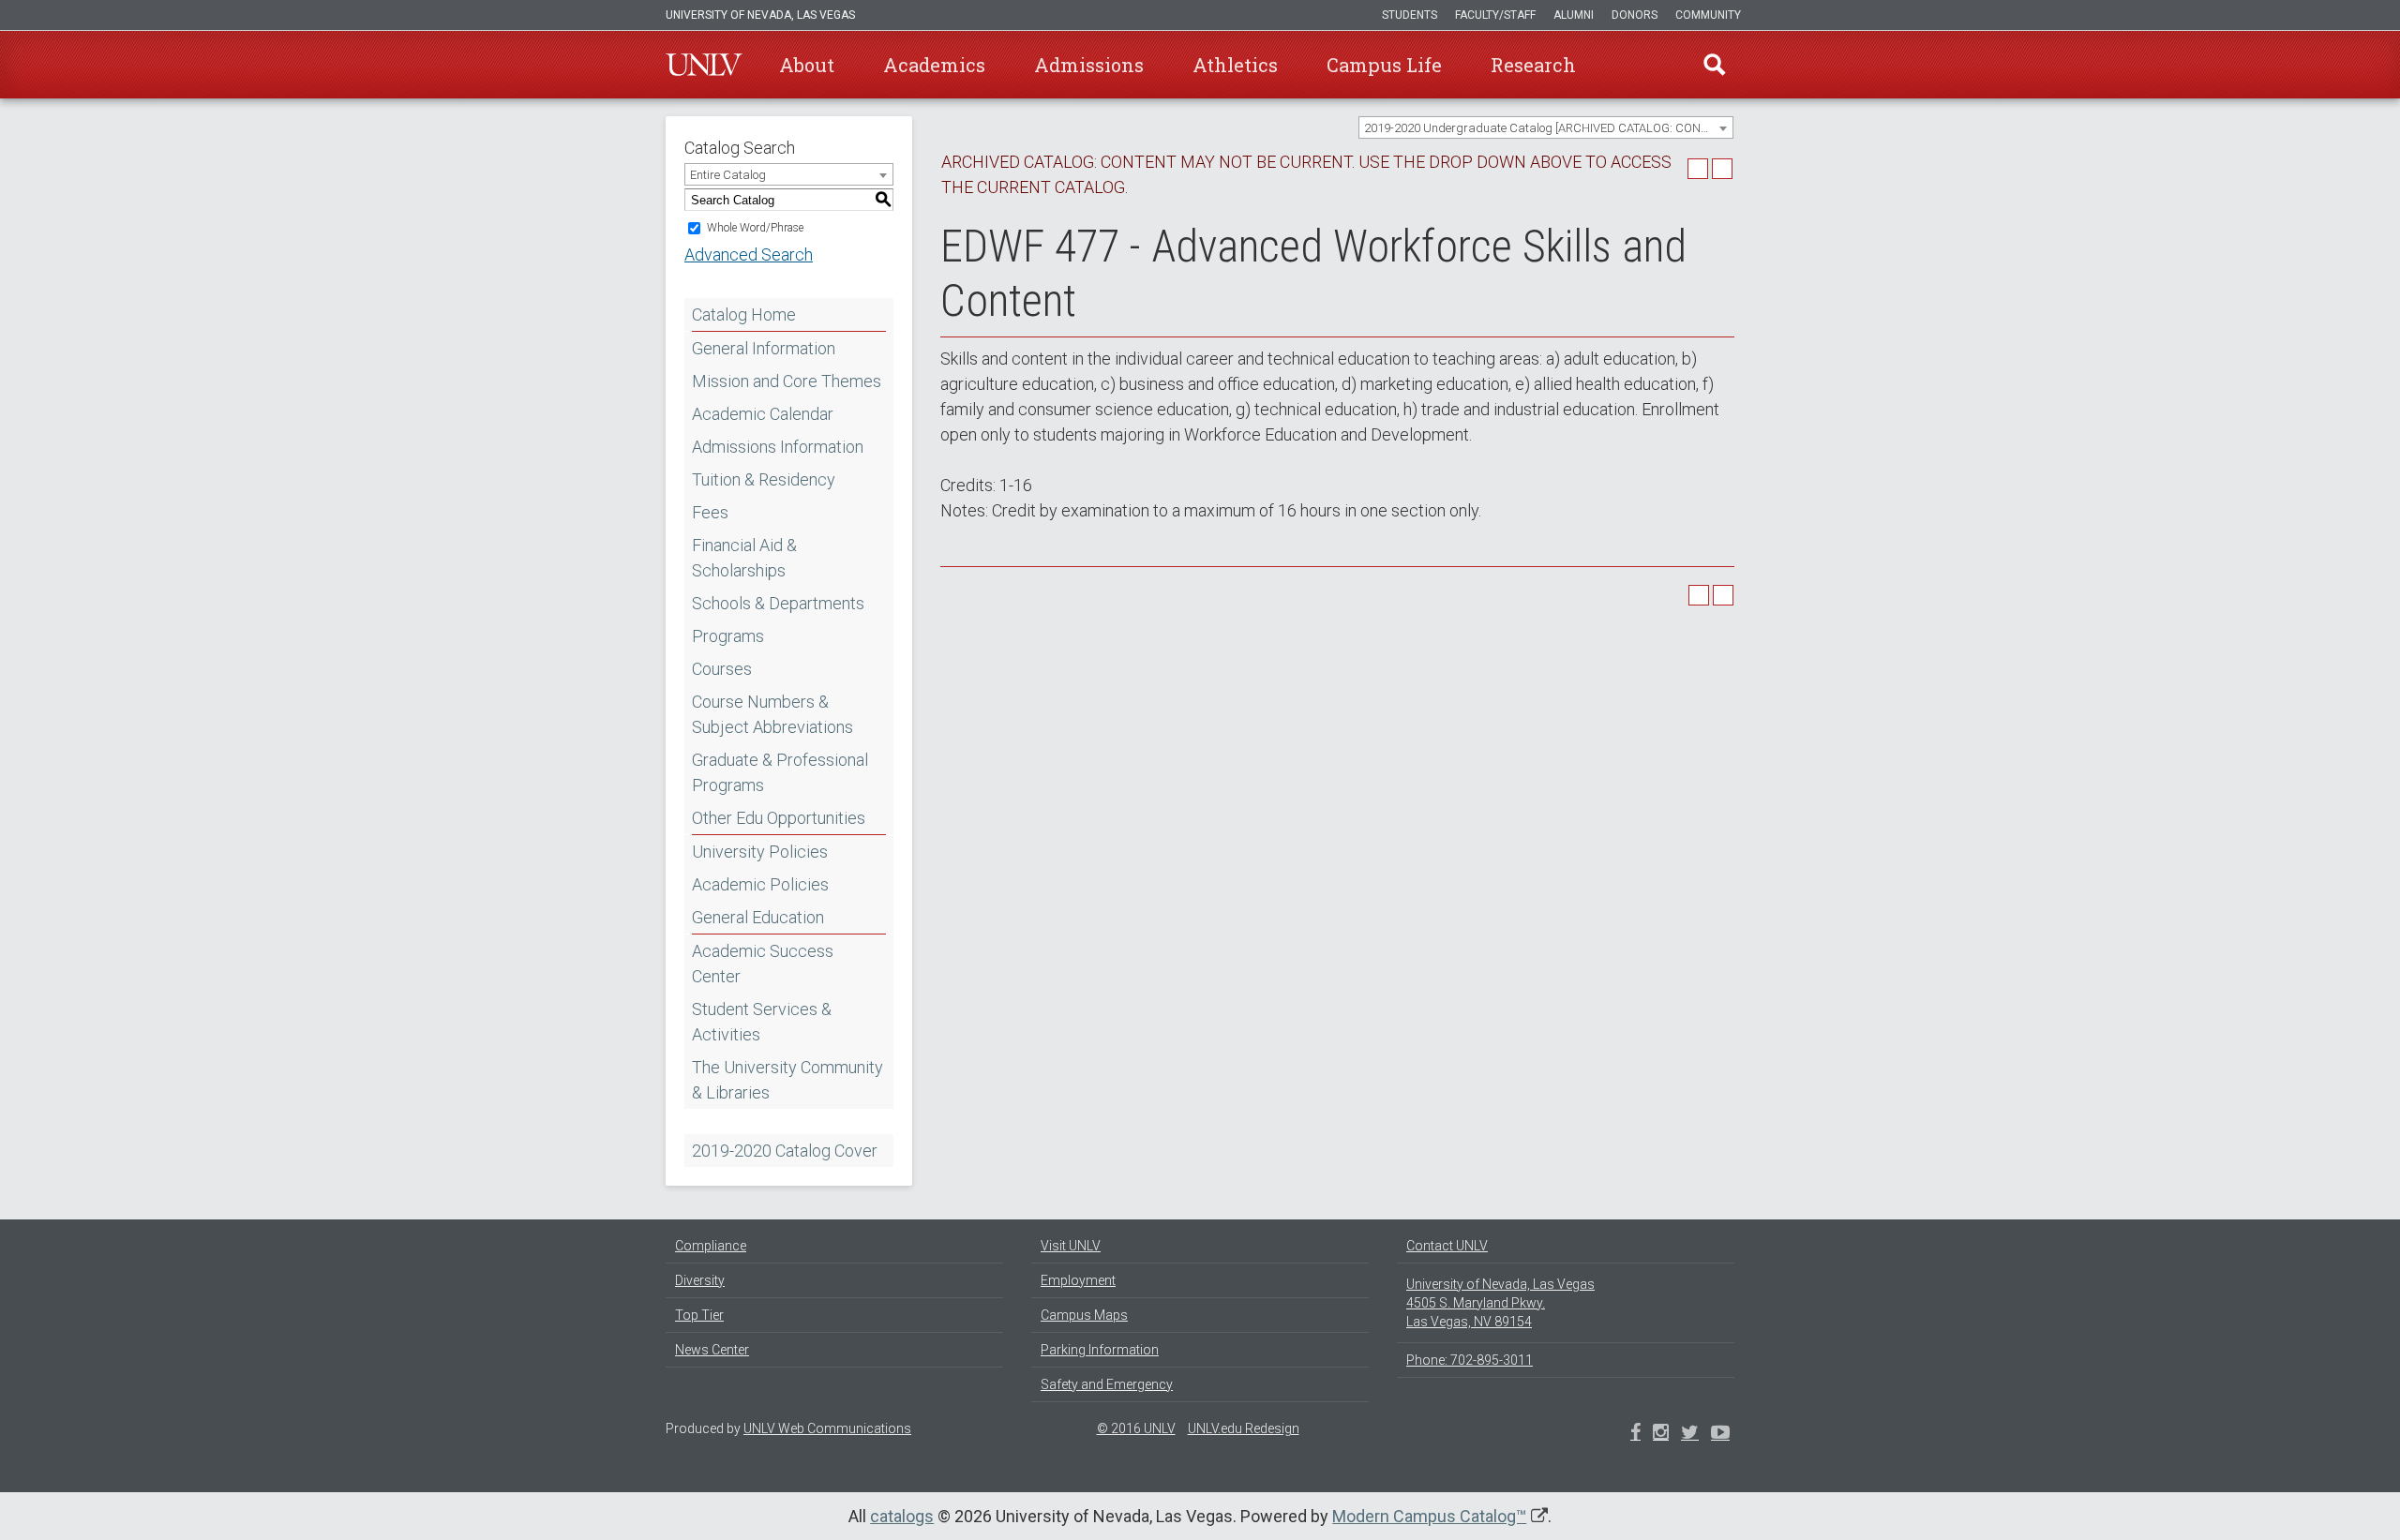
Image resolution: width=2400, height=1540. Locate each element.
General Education (758, 917)
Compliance (711, 1246)
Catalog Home (744, 314)
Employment (1078, 1280)
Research (1533, 65)
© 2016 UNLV (1136, 1428)
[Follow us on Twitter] (1661, 1434)
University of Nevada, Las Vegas (760, 15)
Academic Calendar (763, 414)
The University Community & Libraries (787, 1080)
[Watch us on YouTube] (1720, 1434)
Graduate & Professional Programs (780, 772)
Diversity (700, 1280)
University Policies (760, 852)
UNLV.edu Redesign (1244, 1428)
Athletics (1235, 65)
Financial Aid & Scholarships (744, 558)
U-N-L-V (704, 65)
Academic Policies (760, 884)
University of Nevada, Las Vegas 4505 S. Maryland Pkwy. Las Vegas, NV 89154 (1500, 1303)
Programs (728, 636)
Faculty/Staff (1495, 15)
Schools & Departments (778, 603)
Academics (934, 65)
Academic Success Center (763, 964)
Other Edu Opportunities (779, 818)
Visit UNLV (1071, 1246)
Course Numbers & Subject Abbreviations (772, 714)
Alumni (1574, 15)
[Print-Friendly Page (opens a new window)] (1698, 169)
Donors (1635, 15)
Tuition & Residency (764, 479)
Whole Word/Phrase (755, 228)
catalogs (902, 1516)
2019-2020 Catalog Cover (785, 1151)
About (807, 65)
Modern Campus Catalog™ (1429, 1516)
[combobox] (1546, 127)
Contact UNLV (1447, 1246)
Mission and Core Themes (787, 381)
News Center (712, 1350)
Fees (710, 512)
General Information (764, 348)
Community (1708, 15)
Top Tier (699, 1315)
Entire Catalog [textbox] (728, 175)
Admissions (1089, 65)
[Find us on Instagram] (1690, 1434)
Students (1410, 15)
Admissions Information (778, 447)
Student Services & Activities (762, 1022)
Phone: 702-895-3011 (1470, 1360)
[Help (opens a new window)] (1722, 169)
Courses (722, 669)
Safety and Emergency (1107, 1384)
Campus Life (1384, 65)
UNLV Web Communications (827, 1428)
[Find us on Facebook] (1635, 1434)
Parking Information (1100, 1350)
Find (1715, 65)
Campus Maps (1084, 1315)
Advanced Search (749, 254)
